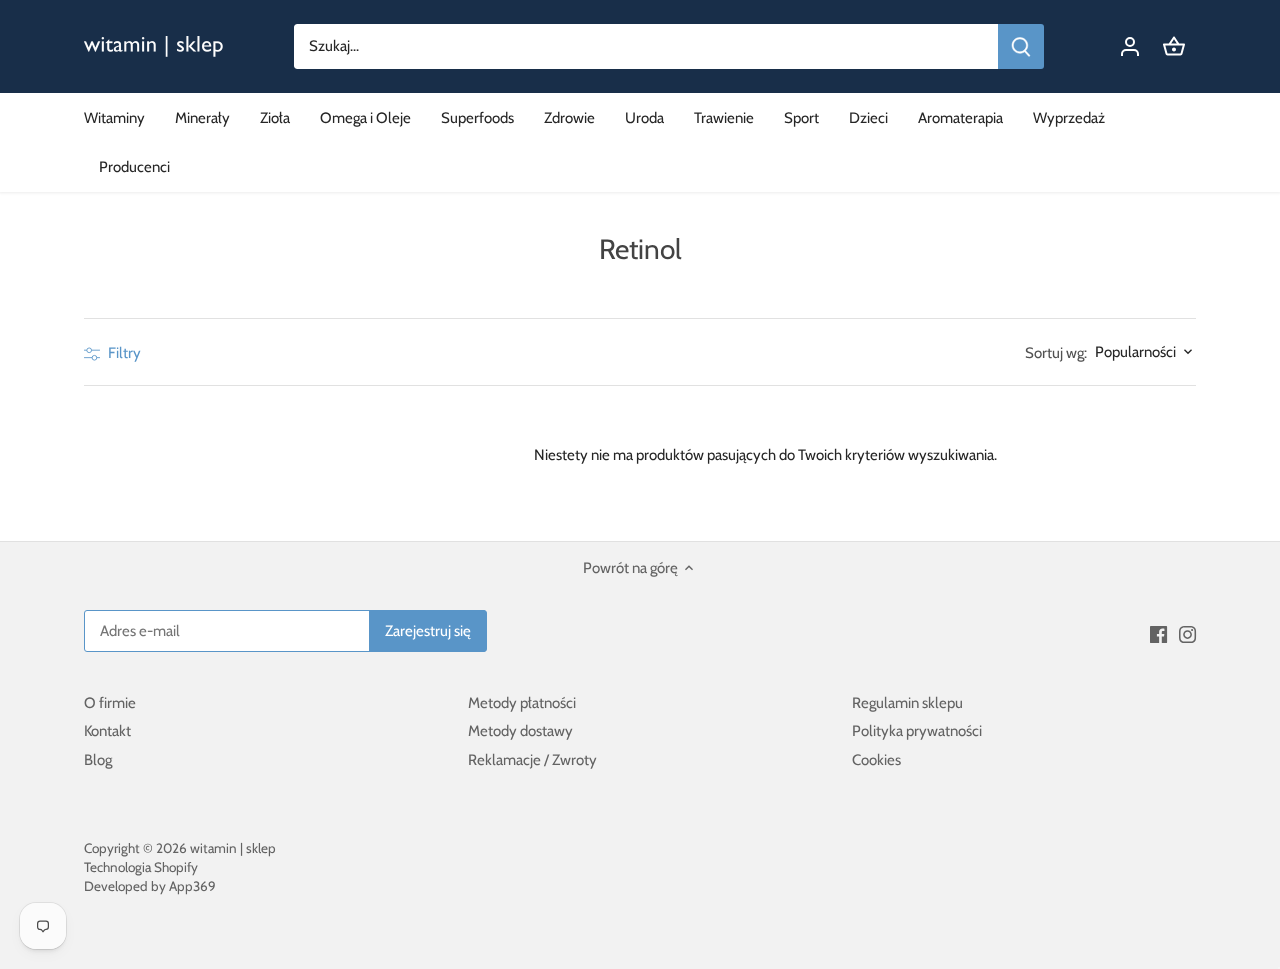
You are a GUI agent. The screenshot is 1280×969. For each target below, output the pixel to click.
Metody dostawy (520, 731)
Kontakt (107, 731)
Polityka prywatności (917, 731)
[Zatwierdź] (1021, 46)
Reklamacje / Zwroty (532, 760)
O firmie (110, 703)
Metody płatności (522, 703)
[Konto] (1130, 46)
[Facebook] (1158, 633)
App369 (192, 886)
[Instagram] (1187, 633)
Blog (98, 760)
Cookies (876, 760)
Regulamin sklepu (907, 703)
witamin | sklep (233, 848)
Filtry (123, 353)
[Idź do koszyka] (1174, 46)
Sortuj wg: (1056, 353)
